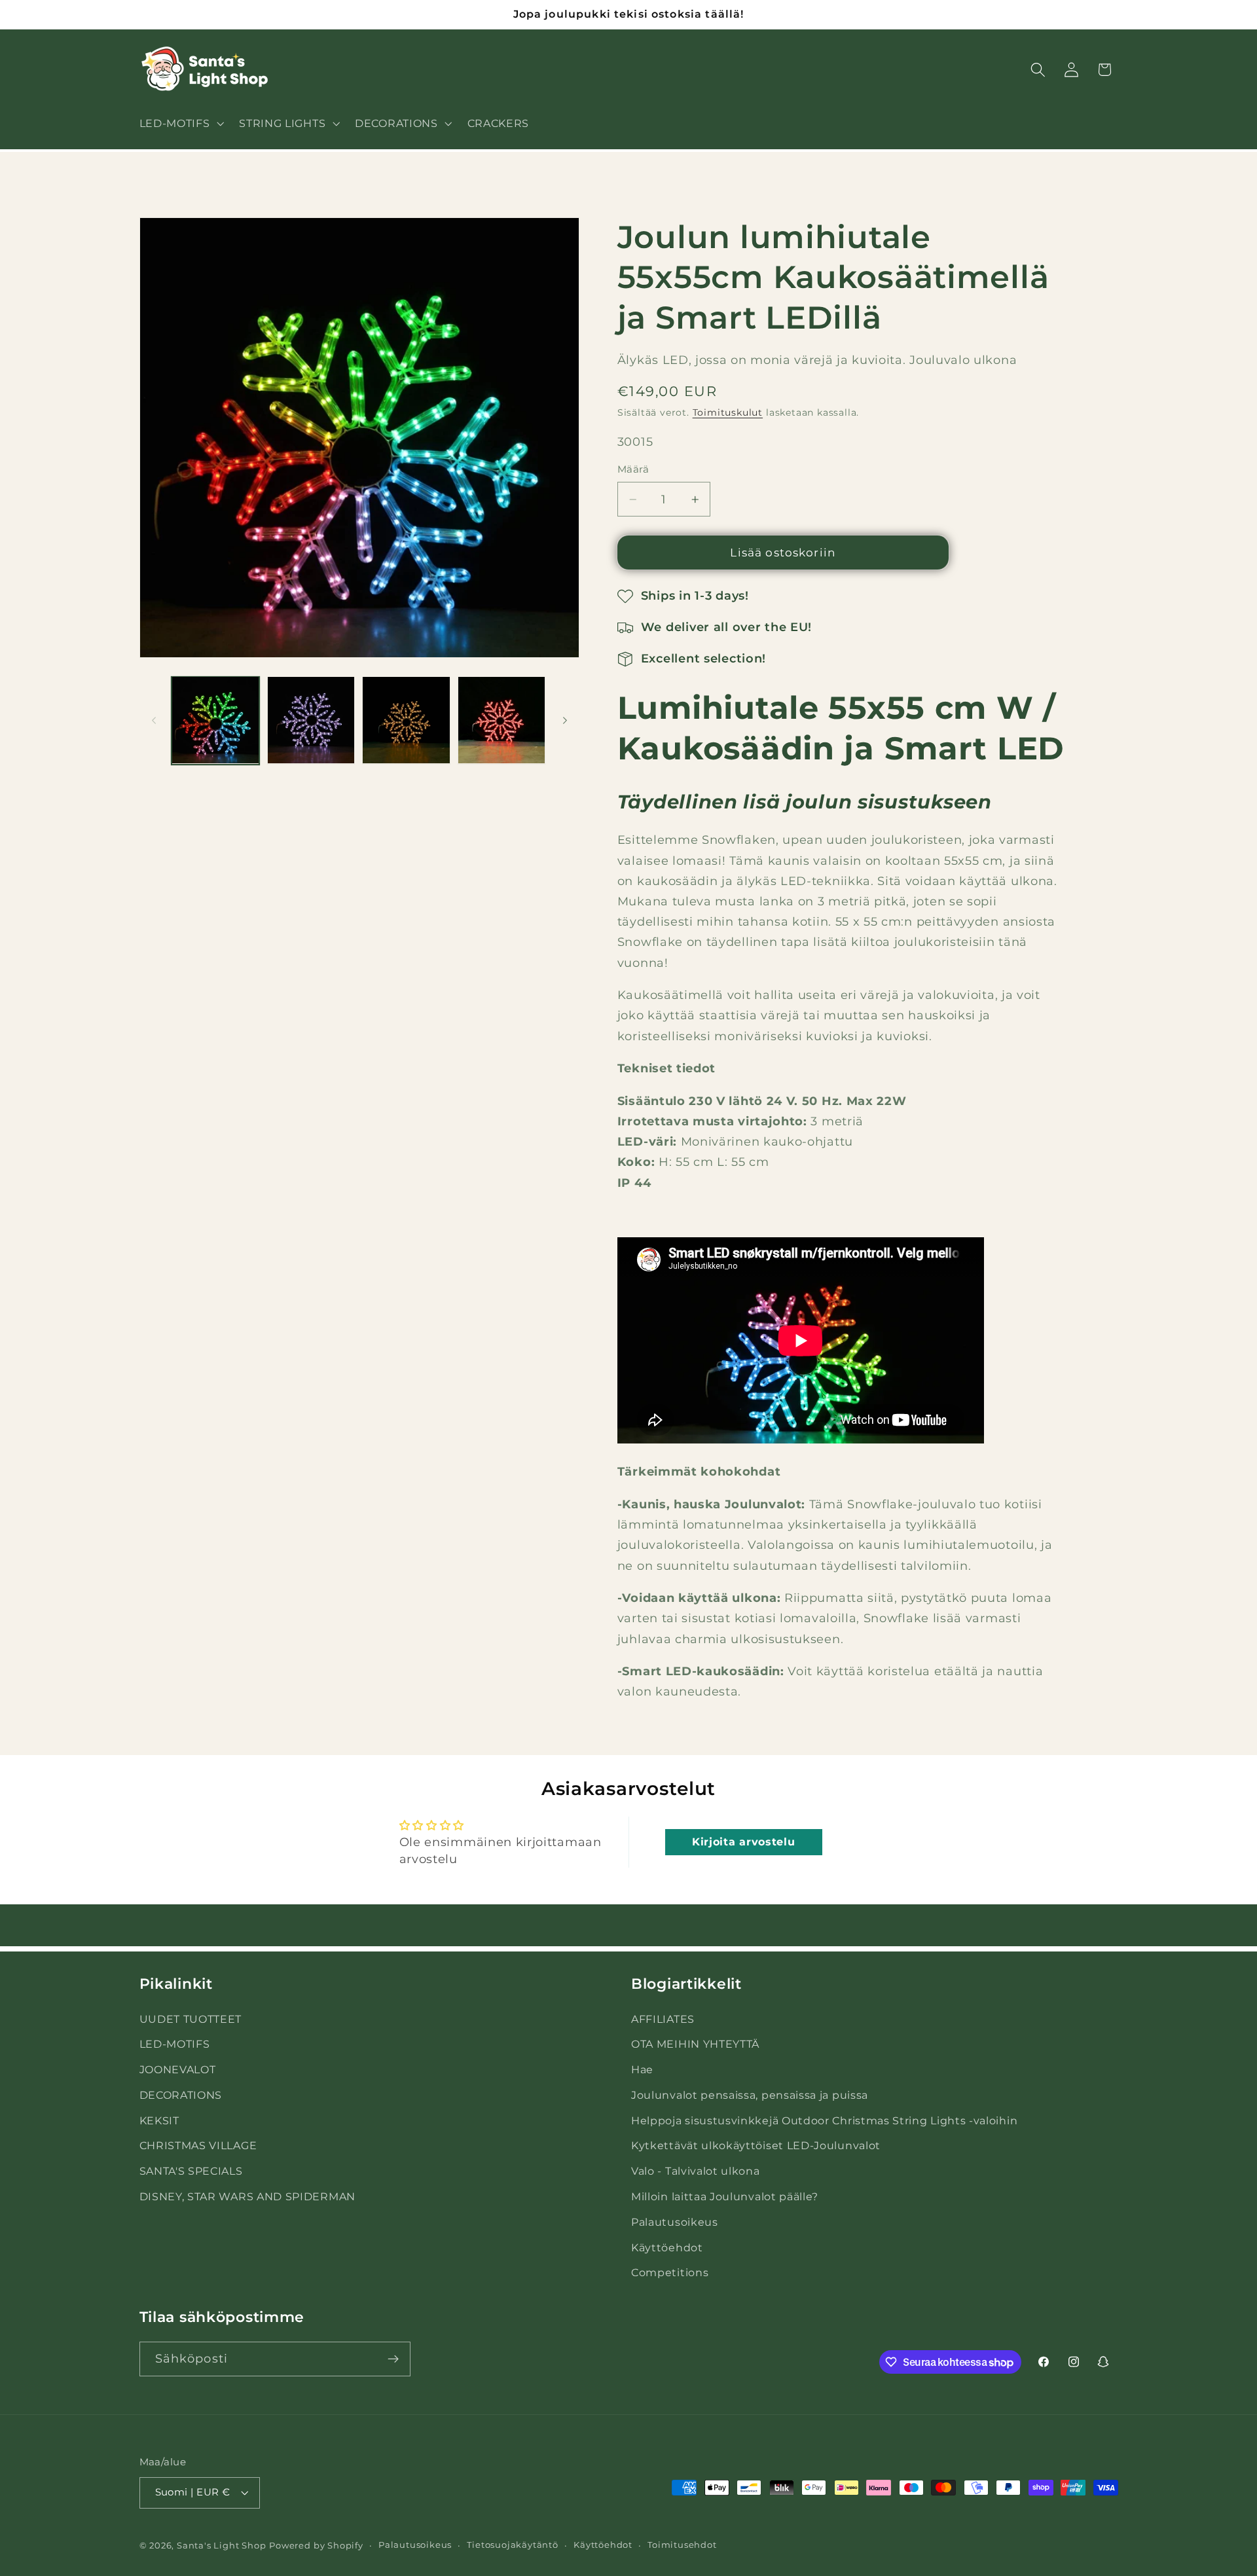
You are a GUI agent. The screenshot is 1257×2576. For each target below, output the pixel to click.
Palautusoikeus (675, 2222)
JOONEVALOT (178, 2069)
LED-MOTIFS (175, 2044)
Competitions (670, 2272)
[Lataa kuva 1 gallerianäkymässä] (215, 720)
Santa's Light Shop (222, 2546)
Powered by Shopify (316, 2546)
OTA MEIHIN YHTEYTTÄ (695, 2044)
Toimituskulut (728, 413)
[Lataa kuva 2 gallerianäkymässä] (311, 720)
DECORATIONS (181, 2095)
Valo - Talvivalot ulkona (696, 2171)
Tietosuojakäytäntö (513, 2545)
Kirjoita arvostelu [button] (743, 1842)
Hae (642, 2069)
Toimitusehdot (682, 2545)
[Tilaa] (393, 2359)
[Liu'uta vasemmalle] (154, 720)
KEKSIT (159, 2120)
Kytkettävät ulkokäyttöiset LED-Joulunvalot (756, 2145)
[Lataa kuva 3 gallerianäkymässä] (406, 720)
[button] (180, 123)
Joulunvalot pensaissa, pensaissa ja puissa (750, 2095)
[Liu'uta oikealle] (565, 720)
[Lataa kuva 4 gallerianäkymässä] (501, 720)
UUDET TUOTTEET (191, 2018)
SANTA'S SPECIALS (191, 2171)
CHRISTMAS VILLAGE (198, 2145)
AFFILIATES (663, 2018)
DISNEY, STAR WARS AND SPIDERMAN (247, 2196)
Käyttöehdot (667, 2247)
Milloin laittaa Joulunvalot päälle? (725, 2196)
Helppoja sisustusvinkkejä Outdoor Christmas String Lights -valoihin (824, 2120)
